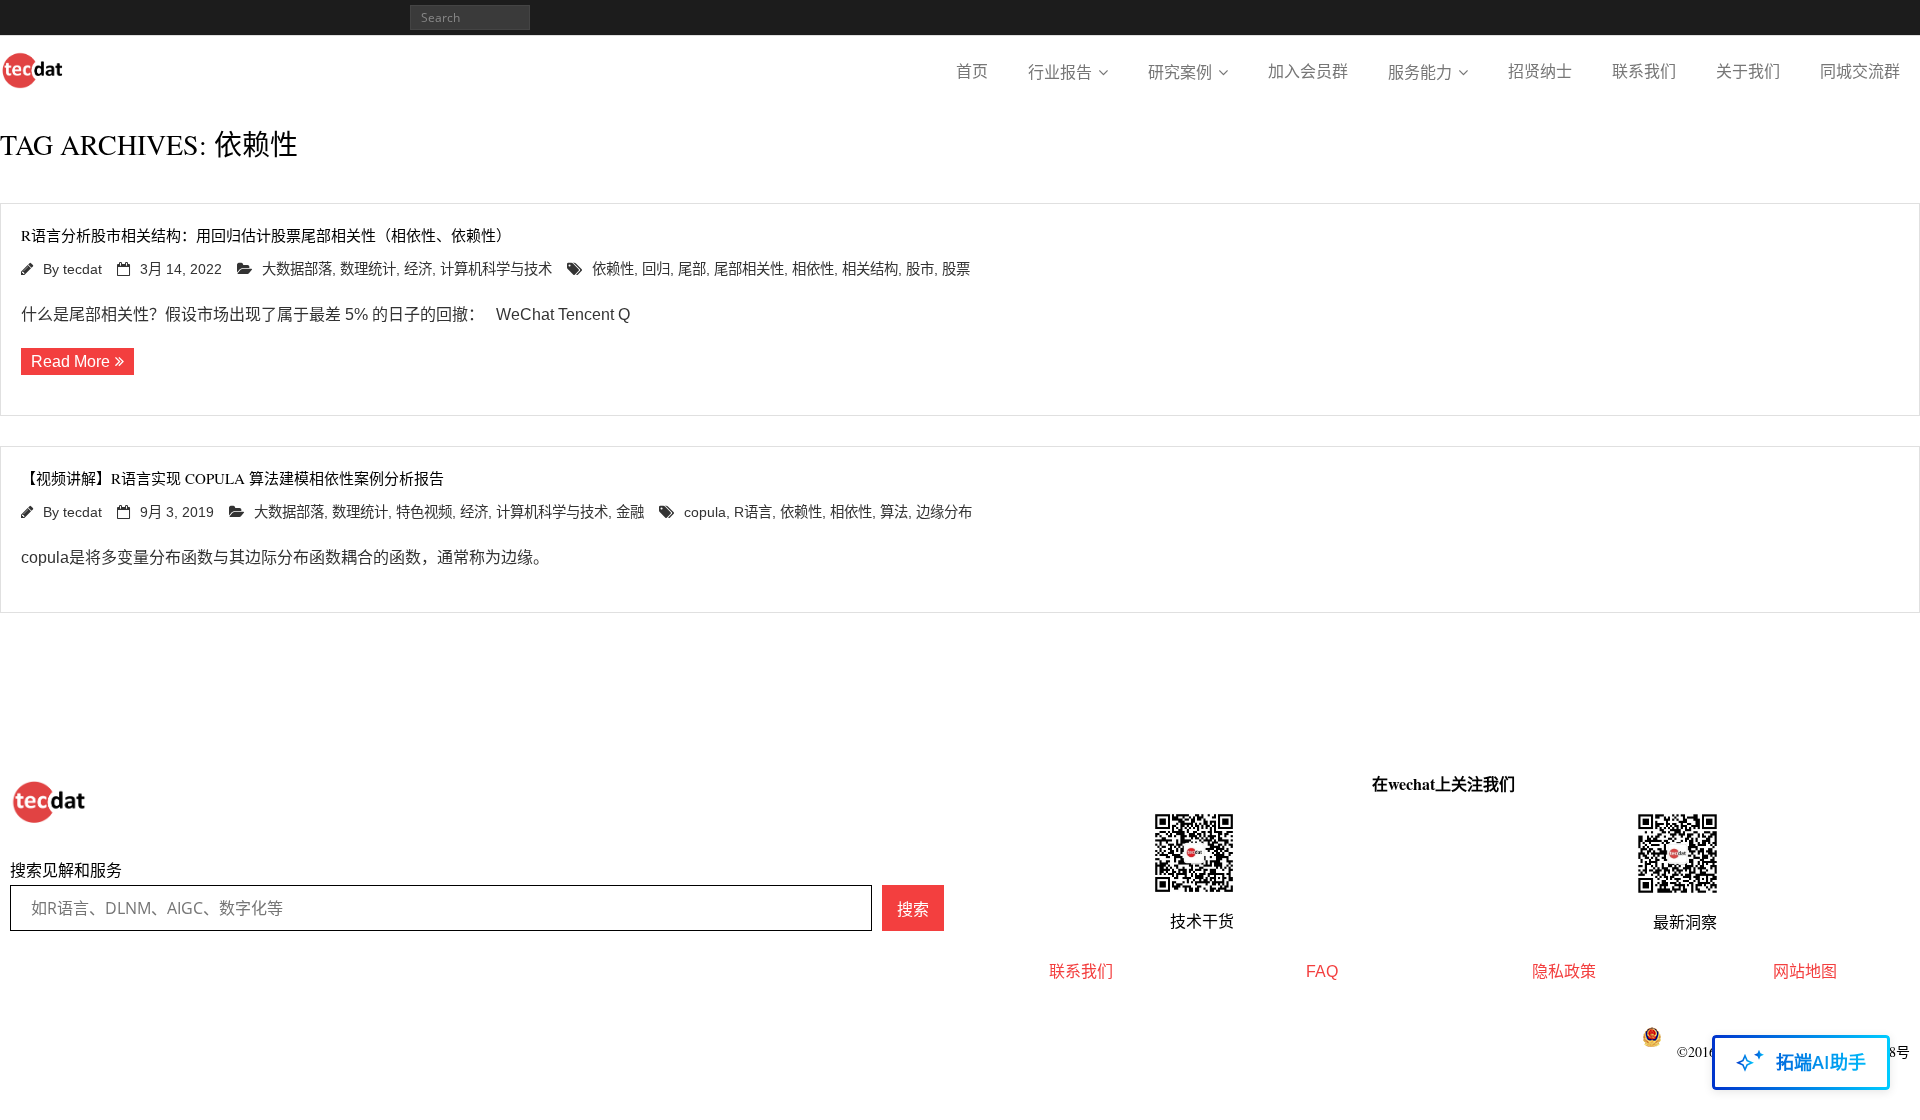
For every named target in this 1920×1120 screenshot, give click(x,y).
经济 (418, 269)
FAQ (1322, 971)
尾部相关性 (749, 269)
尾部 (692, 269)
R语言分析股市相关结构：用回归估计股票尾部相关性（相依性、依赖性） (266, 235)
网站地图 (1805, 971)
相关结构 (870, 269)
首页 (972, 71)
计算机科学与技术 (496, 269)
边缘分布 (944, 512)
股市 (920, 269)
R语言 (753, 512)
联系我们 (1644, 71)
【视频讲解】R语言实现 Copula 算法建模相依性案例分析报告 (232, 478)
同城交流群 (1860, 71)
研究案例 (1180, 72)
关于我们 (1748, 71)
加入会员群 (1308, 71)
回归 (656, 269)
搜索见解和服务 (66, 870)
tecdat (82, 269)
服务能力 (1420, 72)
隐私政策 (1564, 971)
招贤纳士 (1540, 71)
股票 (956, 269)
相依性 (813, 269)
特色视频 (424, 512)
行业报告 (1060, 72)
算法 (894, 512)
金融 (630, 512)
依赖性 (613, 269)
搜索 (913, 909)
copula (705, 512)
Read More (70, 361)
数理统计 (368, 269)
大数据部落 (297, 269)
